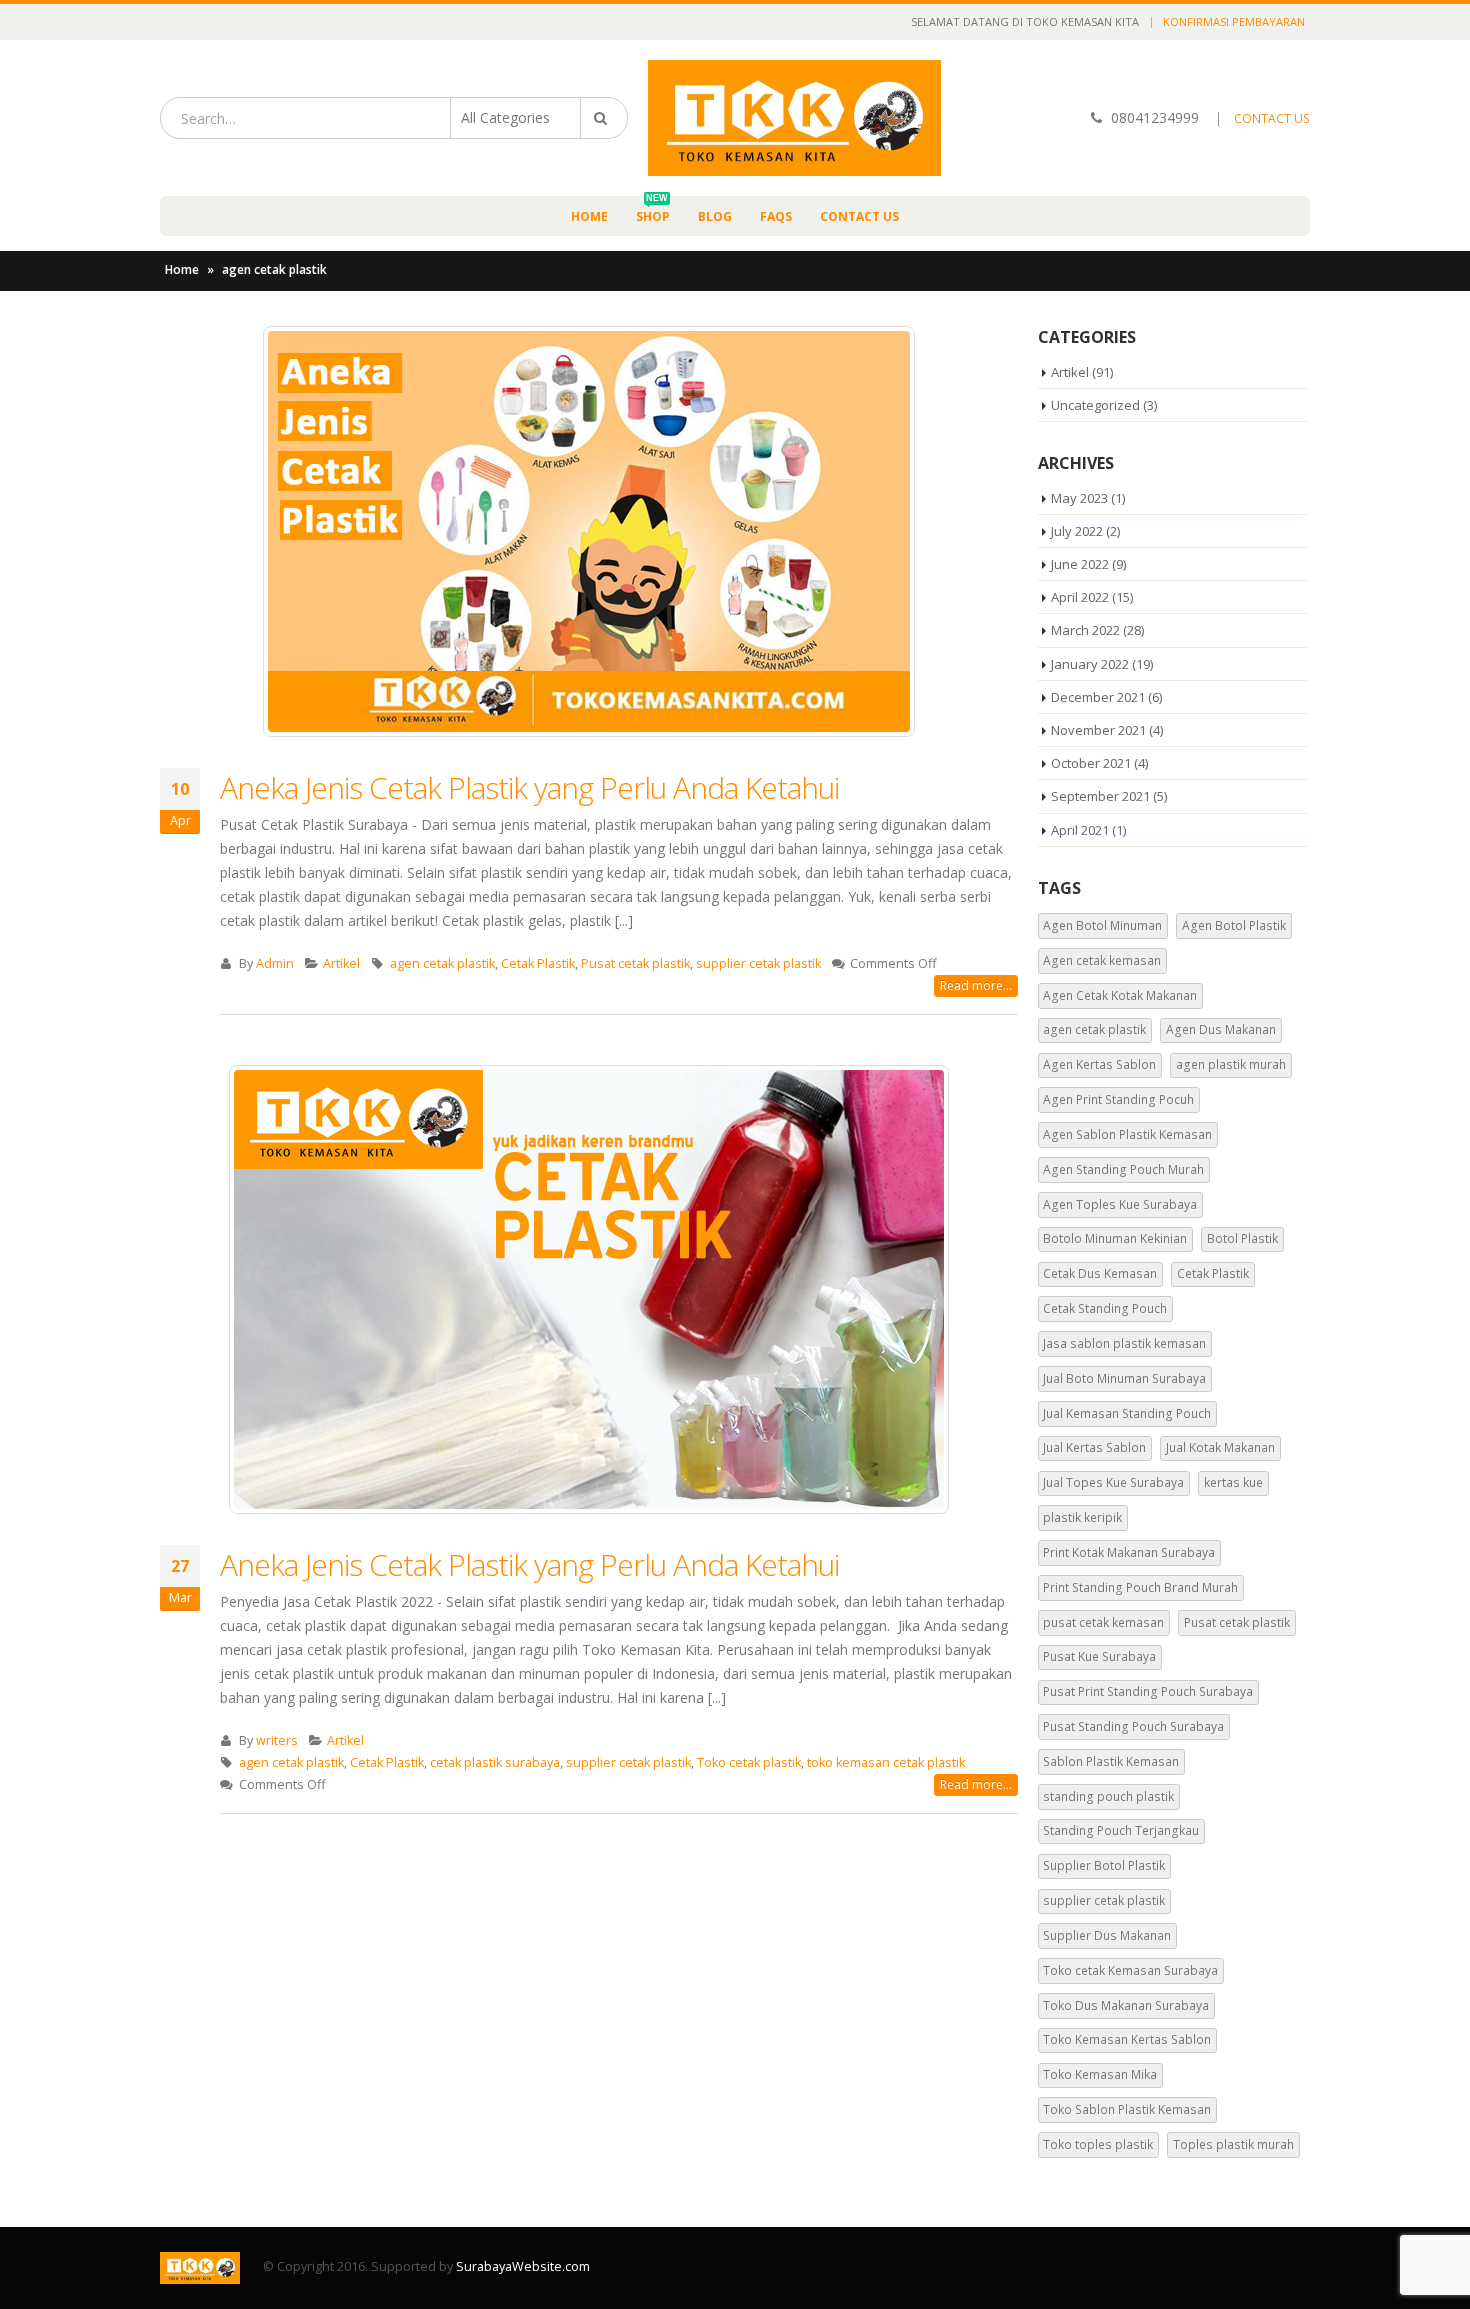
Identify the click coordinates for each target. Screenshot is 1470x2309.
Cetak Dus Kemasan (1100, 1273)
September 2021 (1100, 796)
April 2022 (1080, 597)
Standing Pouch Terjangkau (1121, 1830)
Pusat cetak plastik (635, 963)
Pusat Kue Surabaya (1099, 1656)
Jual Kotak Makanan (1220, 1447)
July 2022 (1077, 531)
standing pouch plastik (1108, 1796)
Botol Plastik (1242, 1238)
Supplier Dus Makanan (1107, 1935)
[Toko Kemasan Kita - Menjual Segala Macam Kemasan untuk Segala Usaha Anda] (794, 118)
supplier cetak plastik (758, 963)
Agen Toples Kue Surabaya (1120, 1204)
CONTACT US (1272, 118)
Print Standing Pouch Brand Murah (1140, 1587)
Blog (715, 216)
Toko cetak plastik (749, 1762)
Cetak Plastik (538, 963)
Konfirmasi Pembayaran (1234, 21)
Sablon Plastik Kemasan (1111, 1761)
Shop (653, 210)
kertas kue (1233, 1482)
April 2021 (1080, 830)
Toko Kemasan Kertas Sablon (1127, 2039)
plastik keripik (1082, 1517)
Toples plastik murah (1233, 2144)
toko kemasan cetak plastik (886, 1762)
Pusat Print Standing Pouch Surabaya (1148, 1691)
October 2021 (1091, 763)
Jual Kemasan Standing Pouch (1127, 1413)
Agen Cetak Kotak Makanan (1120, 995)
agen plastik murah (1231, 1064)
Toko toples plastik (1098, 2144)
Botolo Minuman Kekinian (1115, 1238)
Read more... (976, 985)
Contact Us (859, 216)
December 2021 (1098, 697)
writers (277, 1740)
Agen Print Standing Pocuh (1118, 1099)
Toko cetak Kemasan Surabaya (1130, 1970)
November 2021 (1098, 730)
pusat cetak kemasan (1103, 1622)
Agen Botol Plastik (1234, 925)
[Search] (604, 118)
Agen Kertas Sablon (1099, 1064)
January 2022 (1090, 664)
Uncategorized (1095, 405)
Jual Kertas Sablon (1094, 1447)
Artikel (341, 963)
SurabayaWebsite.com (523, 2266)
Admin (275, 963)
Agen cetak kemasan (1102, 960)
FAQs (776, 216)
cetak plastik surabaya (495, 1762)
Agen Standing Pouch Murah (1123, 1169)
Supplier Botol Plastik (1104, 1865)
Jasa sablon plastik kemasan (1124, 1343)
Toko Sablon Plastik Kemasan (1127, 2109)
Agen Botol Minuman (1102, 925)
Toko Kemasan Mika (1100, 2074)
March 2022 (1085, 630)
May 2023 (1079, 498)
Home (589, 216)
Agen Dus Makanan (1221, 1029)
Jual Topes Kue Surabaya (1113, 1482)
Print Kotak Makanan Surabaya (1129, 1552)
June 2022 (1080, 564)
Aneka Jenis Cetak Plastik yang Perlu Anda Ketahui (529, 787)
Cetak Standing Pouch (1105, 1308)
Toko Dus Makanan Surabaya (1126, 2005)
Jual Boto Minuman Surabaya (1124, 1378)
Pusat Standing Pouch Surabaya (1133, 1726)
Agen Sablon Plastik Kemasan (1127, 1134)
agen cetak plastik (442, 963)
